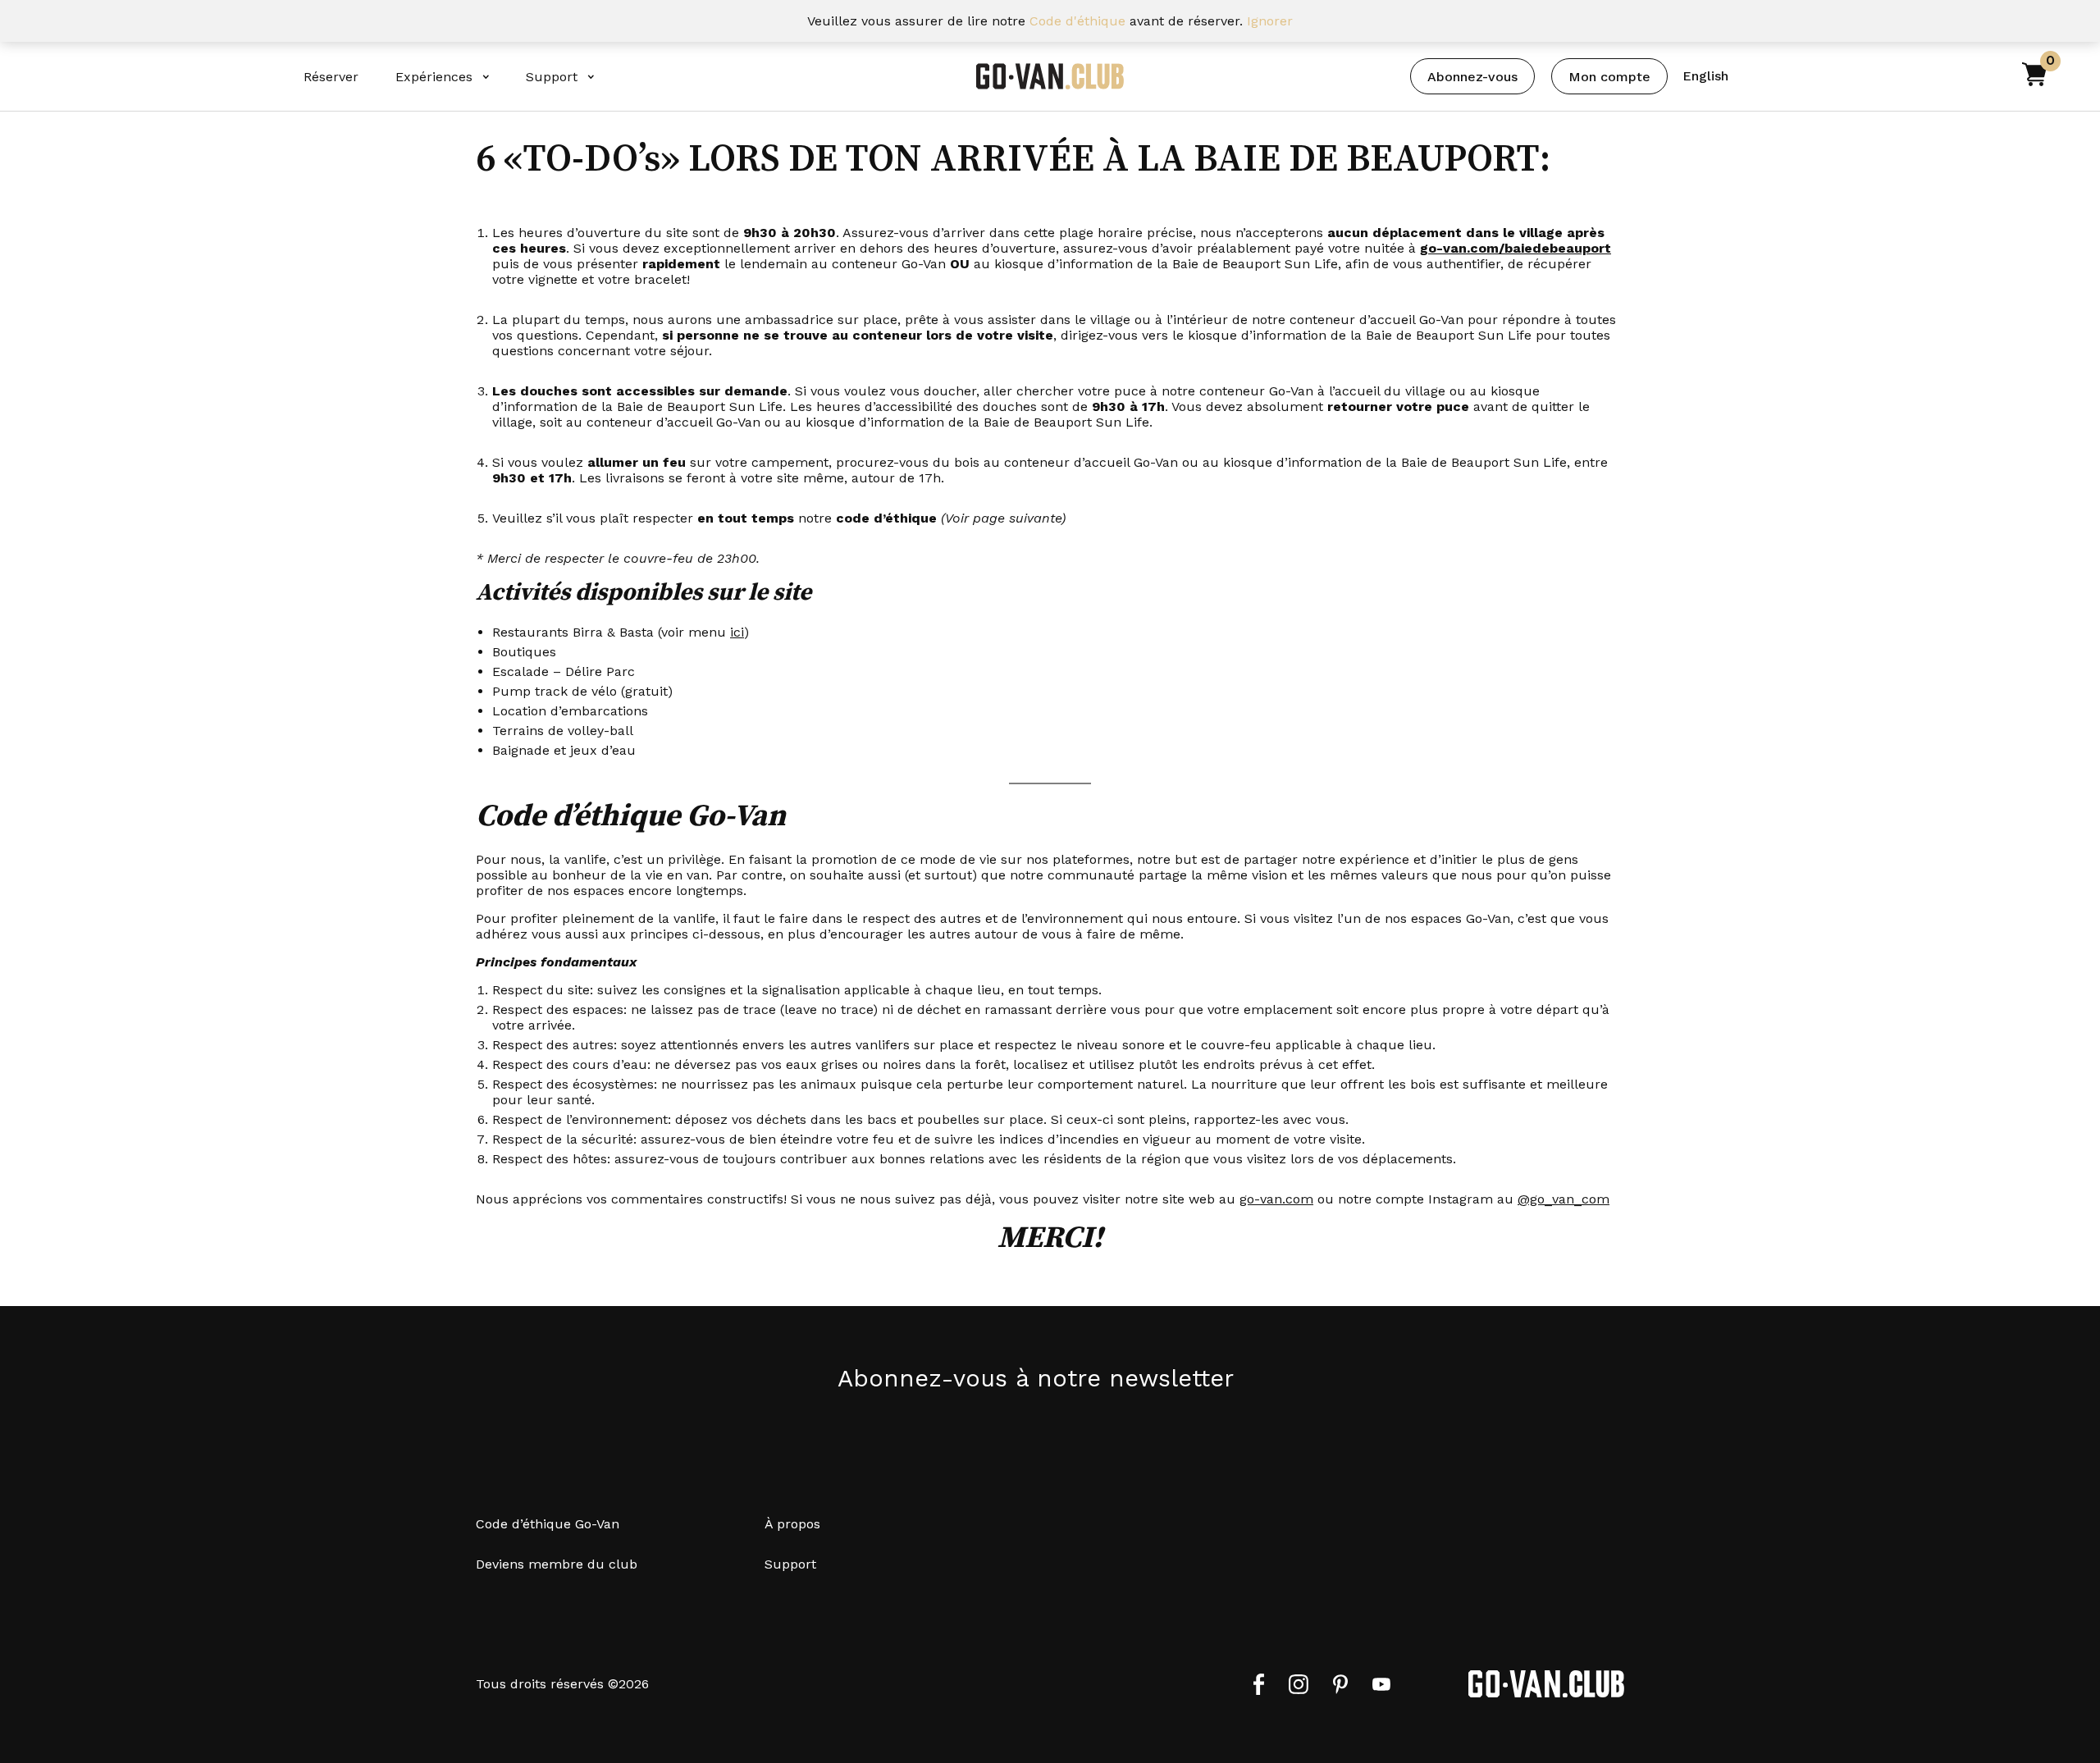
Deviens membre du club (557, 1564)
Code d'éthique (1077, 21)
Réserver (331, 77)
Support (552, 77)
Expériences (434, 77)
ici (737, 632)
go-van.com (1276, 1199)
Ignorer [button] (1270, 21)
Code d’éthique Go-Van (548, 1524)
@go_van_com (1564, 1199)
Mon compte (1609, 77)
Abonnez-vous (1472, 77)
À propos (792, 1524)
